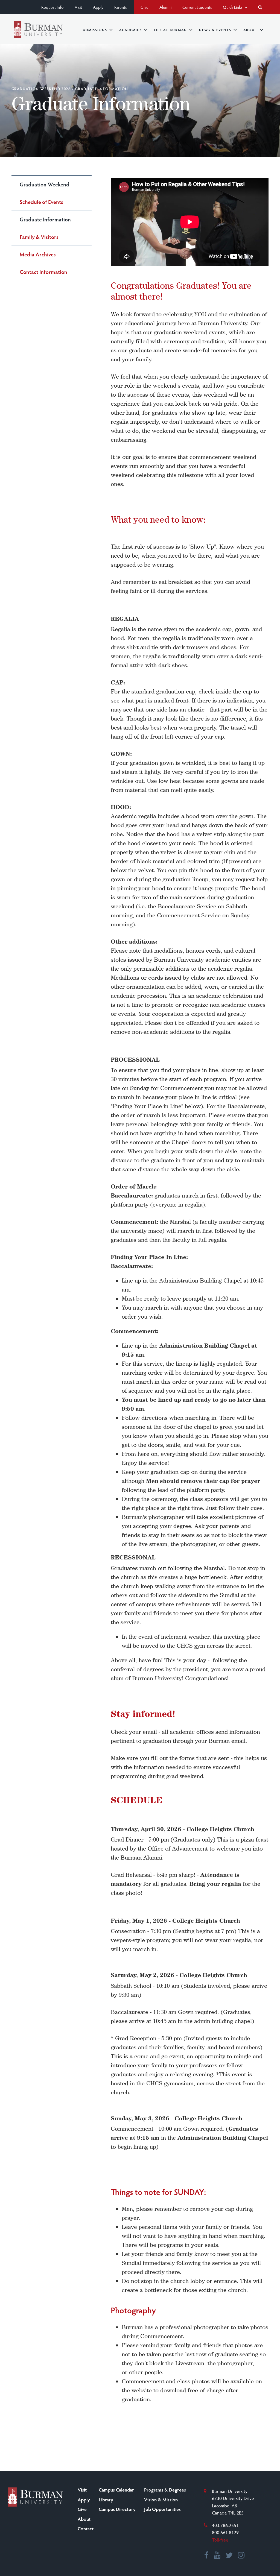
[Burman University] (38, 30)
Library (106, 2499)
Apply (98, 7)
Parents (121, 7)
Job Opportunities (162, 2509)
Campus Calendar (116, 2490)
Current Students (197, 7)
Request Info (52, 7)
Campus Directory (117, 2509)
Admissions (95, 30)
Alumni (165, 7)
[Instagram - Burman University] (241, 2556)
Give (145, 7)
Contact (86, 2528)
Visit (78, 7)
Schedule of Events (41, 202)
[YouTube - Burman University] (217, 2556)
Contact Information (43, 272)
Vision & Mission (161, 2499)
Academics (131, 30)
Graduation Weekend (45, 184)
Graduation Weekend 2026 (41, 89)
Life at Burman (170, 30)
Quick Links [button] (233, 7)
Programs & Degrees (165, 2490)
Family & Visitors (39, 237)
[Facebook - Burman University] (207, 2556)
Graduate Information (45, 219)
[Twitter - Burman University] (229, 2556)
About (250, 30)
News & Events (215, 30)
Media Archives (38, 254)
